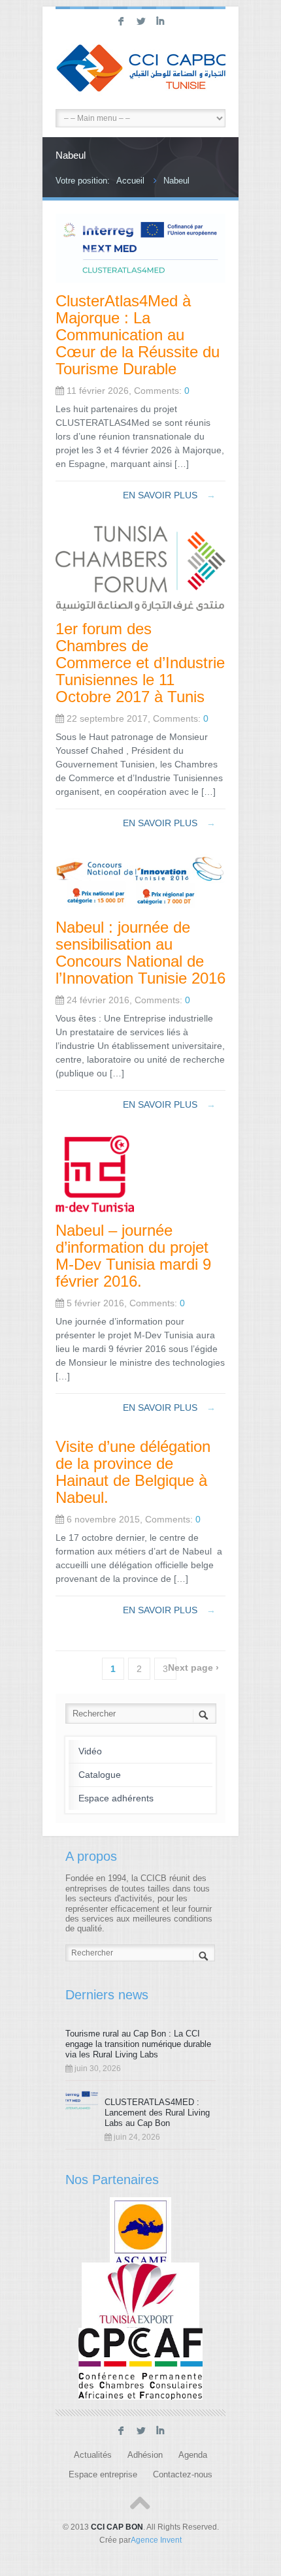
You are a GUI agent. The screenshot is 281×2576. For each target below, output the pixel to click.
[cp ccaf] (140, 2364)
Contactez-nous (183, 2475)
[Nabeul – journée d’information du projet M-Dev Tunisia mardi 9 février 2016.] (95, 1209)
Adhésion (145, 2455)
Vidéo (90, 1751)
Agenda (193, 2455)
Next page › (193, 1667)
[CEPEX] (141, 2298)
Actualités (93, 2455)
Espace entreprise (103, 2475)
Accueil (130, 181)
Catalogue (100, 1775)
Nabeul (176, 181)
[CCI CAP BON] (140, 70)
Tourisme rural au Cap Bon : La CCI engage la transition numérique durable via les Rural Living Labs (138, 2044)
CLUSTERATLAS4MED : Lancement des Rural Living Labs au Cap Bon (157, 2113)
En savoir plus (169, 495)
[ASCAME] (141, 2233)
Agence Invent (156, 2540)
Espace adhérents (116, 1798)
